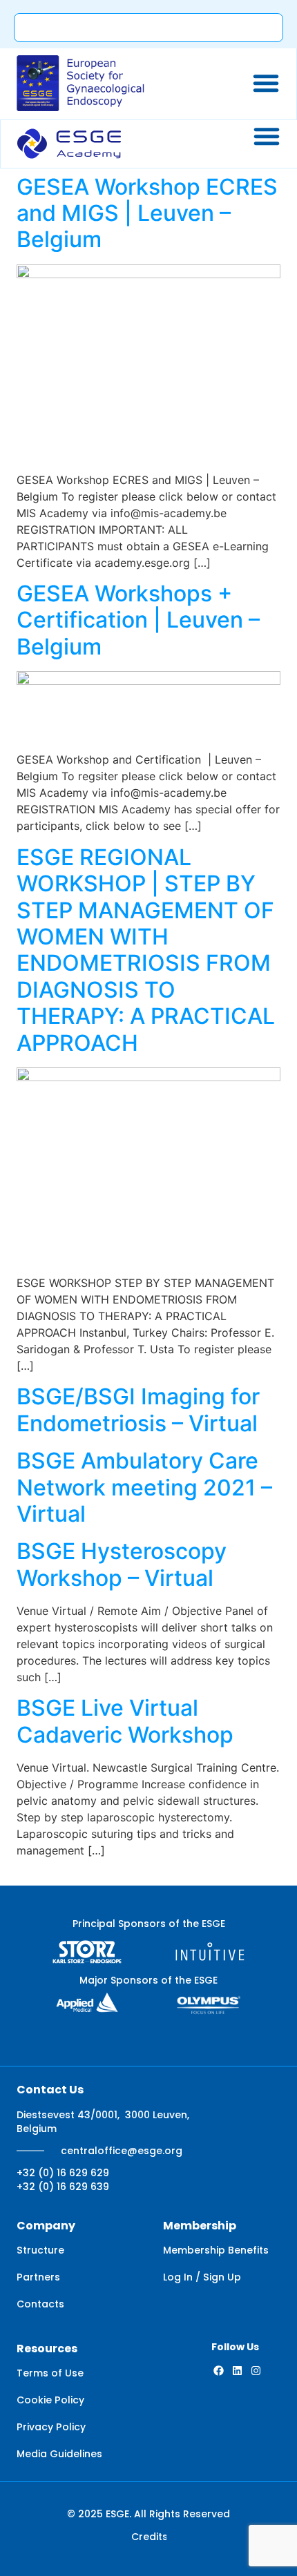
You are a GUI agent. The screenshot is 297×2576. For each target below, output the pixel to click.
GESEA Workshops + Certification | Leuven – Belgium (138, 620)
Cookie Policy (50, 2400)
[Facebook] (219, 2371)
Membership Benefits (216, 2250)
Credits (150, 2537)
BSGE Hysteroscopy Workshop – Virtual (122, 1564)
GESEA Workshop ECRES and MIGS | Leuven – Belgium (147, 213)
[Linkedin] (237, 2371)
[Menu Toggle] (266, 83)
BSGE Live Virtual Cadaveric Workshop (125, 1721)
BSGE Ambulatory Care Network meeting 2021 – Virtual (144, 1487)
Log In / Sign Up (202, 2277)
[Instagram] (256, 2371)
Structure (40, 2250)
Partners (38, 2277)
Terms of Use (50, 2373)
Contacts (40, 2304)
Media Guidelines (59, 2454)
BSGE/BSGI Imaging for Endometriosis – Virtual (138, 1410)
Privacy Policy (51, 2427)
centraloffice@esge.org (122, 2151)
